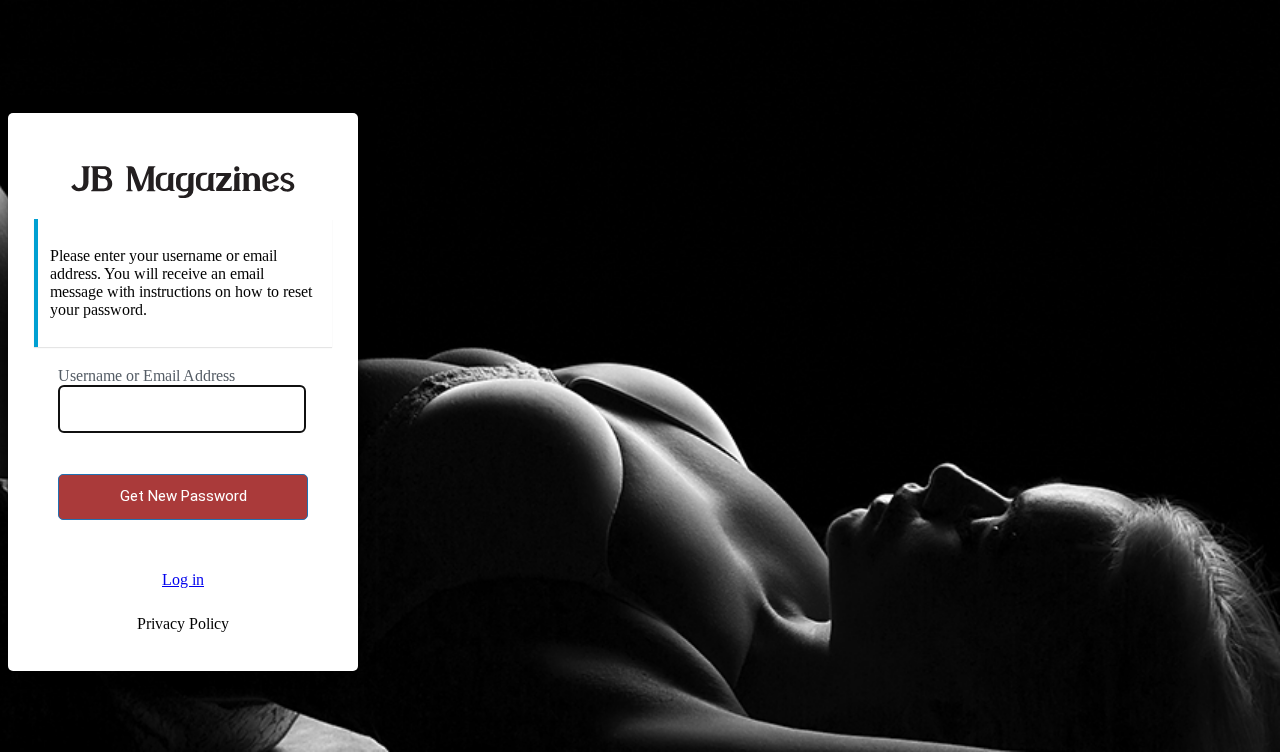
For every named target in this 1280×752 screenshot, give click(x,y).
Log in (183, 579)
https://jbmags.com (183, 179)
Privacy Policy (183, 623)
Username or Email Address (146, 375)
